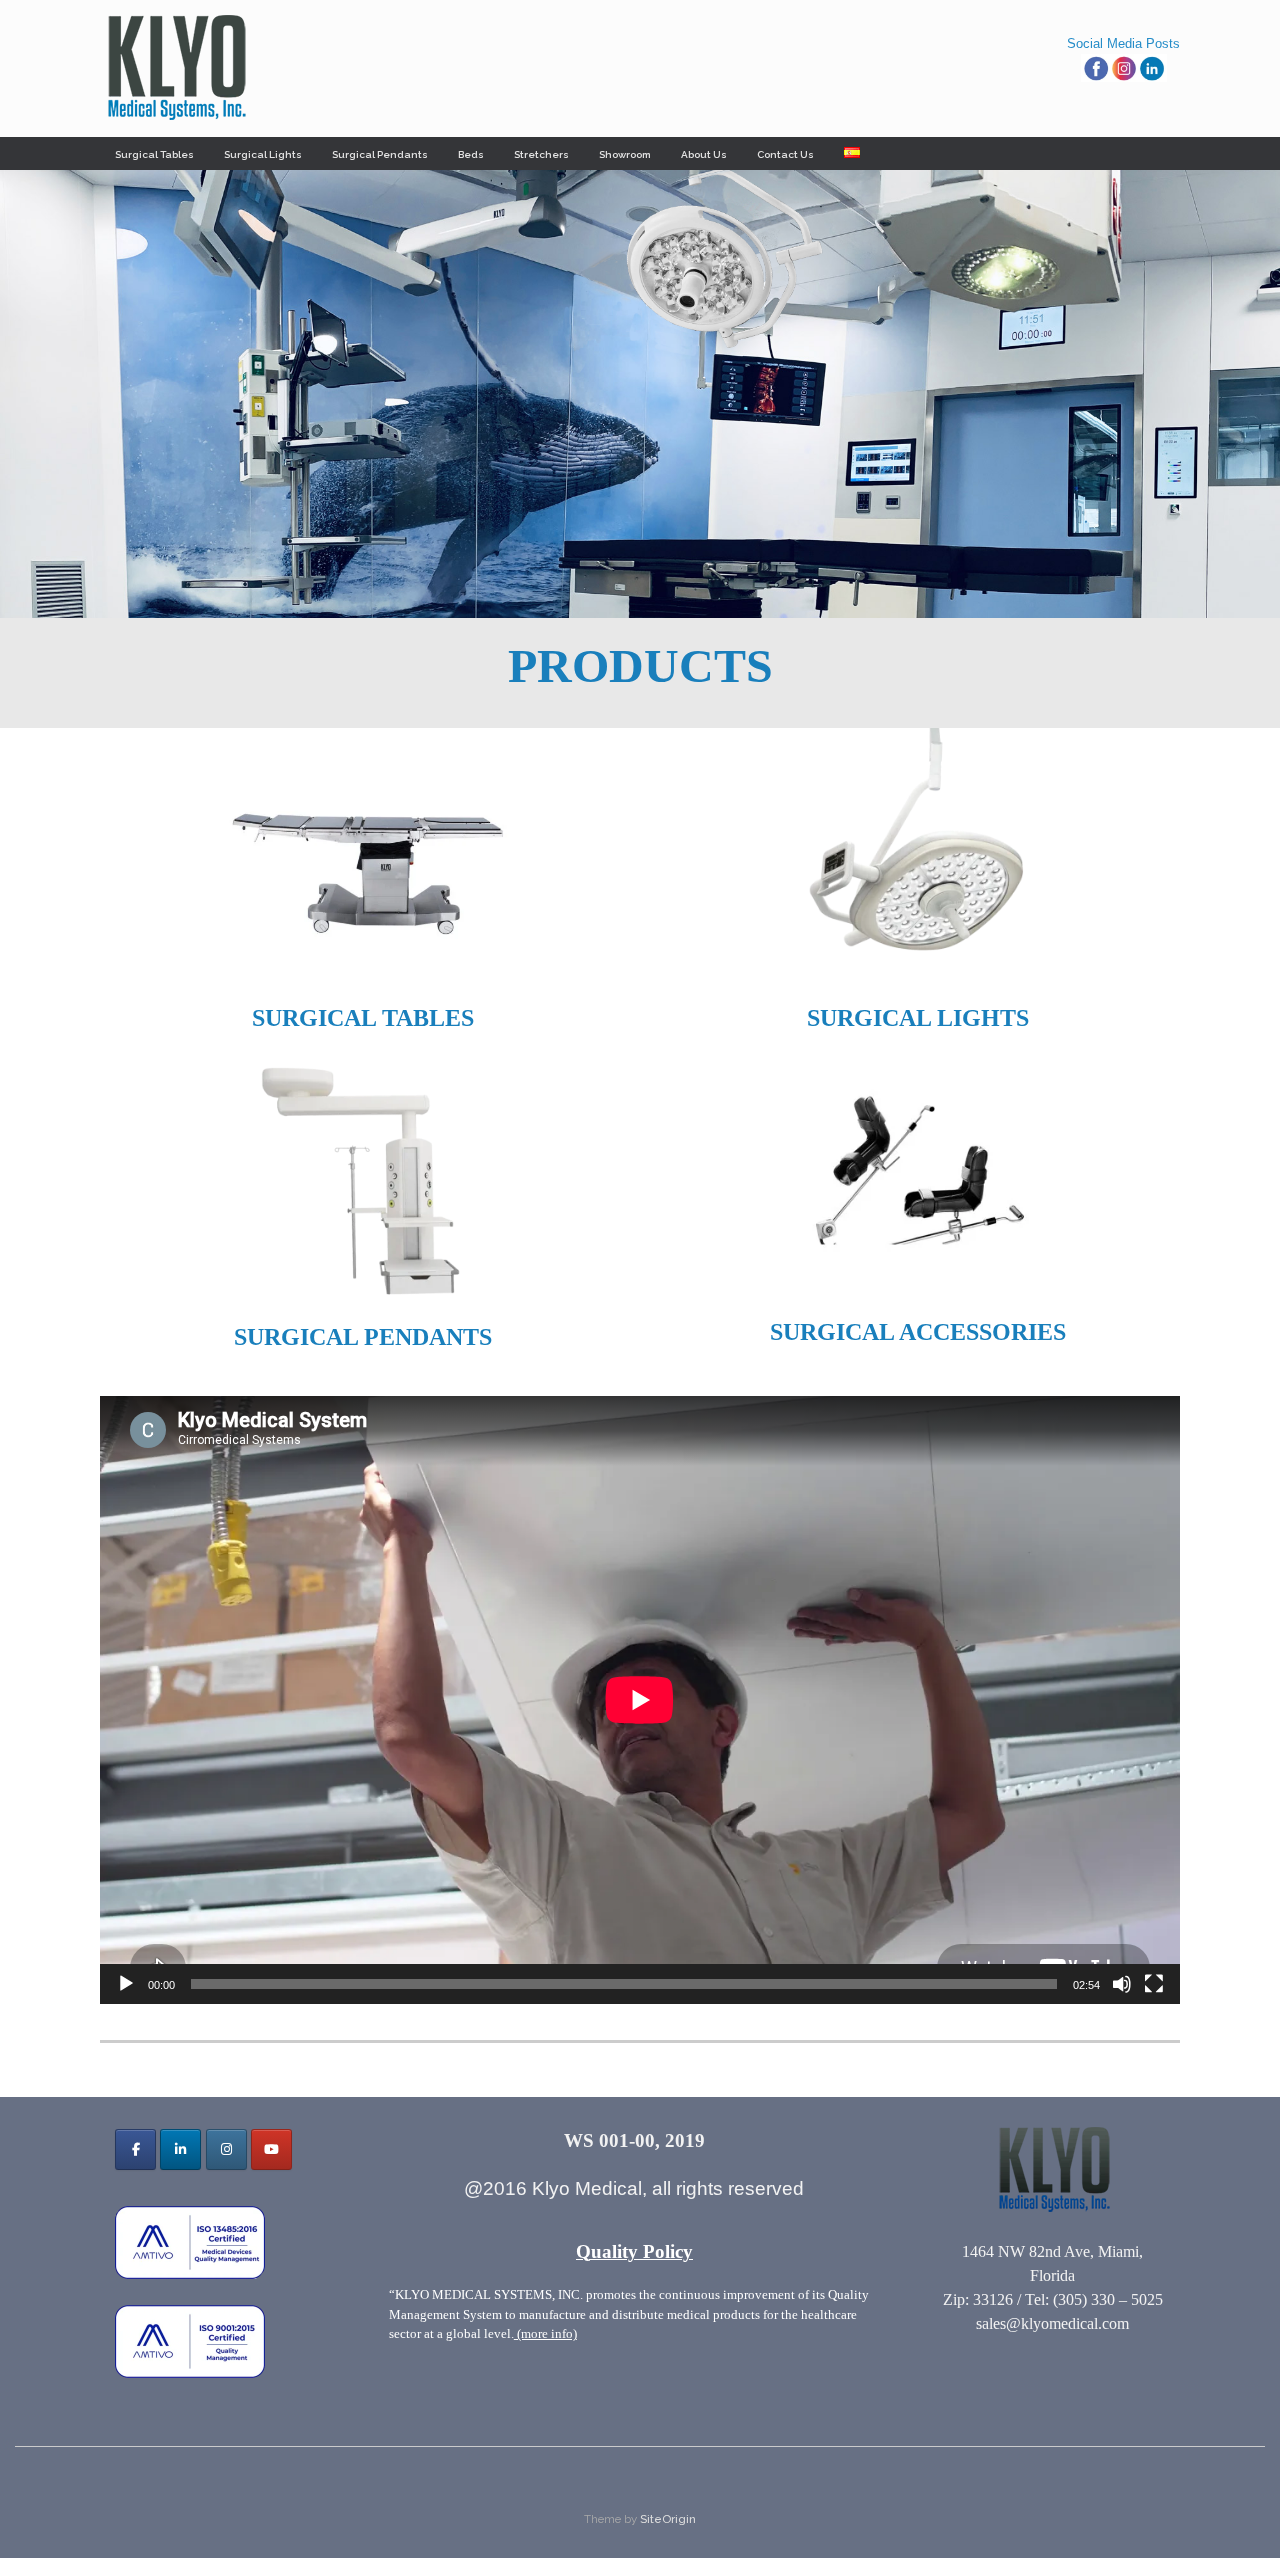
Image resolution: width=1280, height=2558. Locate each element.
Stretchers (541, 154)
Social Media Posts (1123, 43)
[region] (640, 394)
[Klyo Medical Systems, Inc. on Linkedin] (180, 2149)
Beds (471, 154)
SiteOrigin (668, 2519)
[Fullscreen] (1154, 1984)
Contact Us (785, 154)
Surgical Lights (263, 154)
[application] (640, 1700)
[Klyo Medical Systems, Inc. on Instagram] (226, 2149)
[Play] (126, 1984)
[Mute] (1122, 1984)
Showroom (625, 154)
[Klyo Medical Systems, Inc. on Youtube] (271, 2149)
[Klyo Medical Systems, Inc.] (175, 68)
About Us (704, 154)
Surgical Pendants (380, 154)
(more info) (545, 2333)
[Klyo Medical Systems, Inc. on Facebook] (135, 2149)
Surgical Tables (154, 154)
